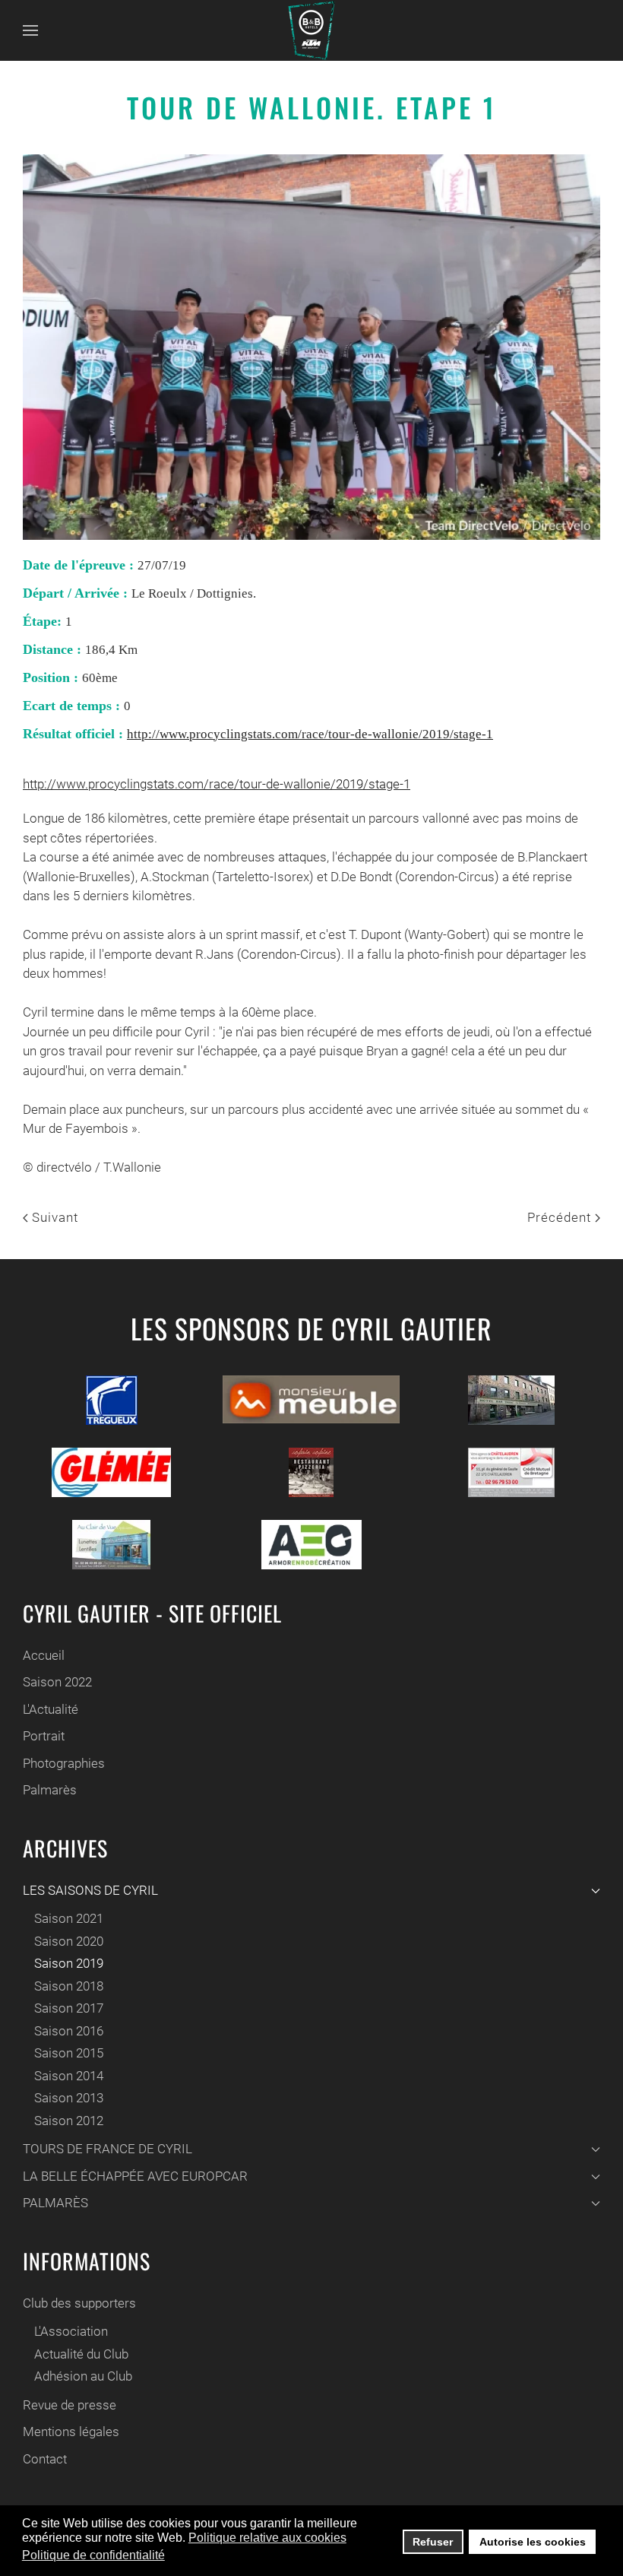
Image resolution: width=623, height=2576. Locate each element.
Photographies (64, 1763)
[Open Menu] (30, 30)
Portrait (44, 1736)
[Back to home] (311, 30)
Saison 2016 (69, 2031)
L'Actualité (51, 1709)
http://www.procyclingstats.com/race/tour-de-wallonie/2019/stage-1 (310, 734)
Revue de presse (70, 2405)
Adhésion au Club (83, 2376)
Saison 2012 (69, 2121)
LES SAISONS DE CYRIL (90, 1890)
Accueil (44, 1655)
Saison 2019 (69, 1963)
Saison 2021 (69, 1918)
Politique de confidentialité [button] (93, 2555)
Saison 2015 (69, 2053)
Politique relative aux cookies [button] (267, 2538)
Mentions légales (71, 2432)
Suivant (53, 1217)
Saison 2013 (69, 2098)
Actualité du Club (81, 2354)
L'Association (71, 2331)
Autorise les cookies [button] (533, 2542)
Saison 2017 (69, 2008)
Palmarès (50, 1790)
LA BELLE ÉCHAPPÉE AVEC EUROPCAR (135, 2176)
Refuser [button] (433, 2542)
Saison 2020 (69, 1941)
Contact (45, 2459)
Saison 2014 (69, 2076)
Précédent (561, 1217)
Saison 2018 (69, 1986)
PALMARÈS (55, 2203)
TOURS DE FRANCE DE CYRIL (108, 2149)
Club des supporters (79, 2303)
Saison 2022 (57, 1682)
